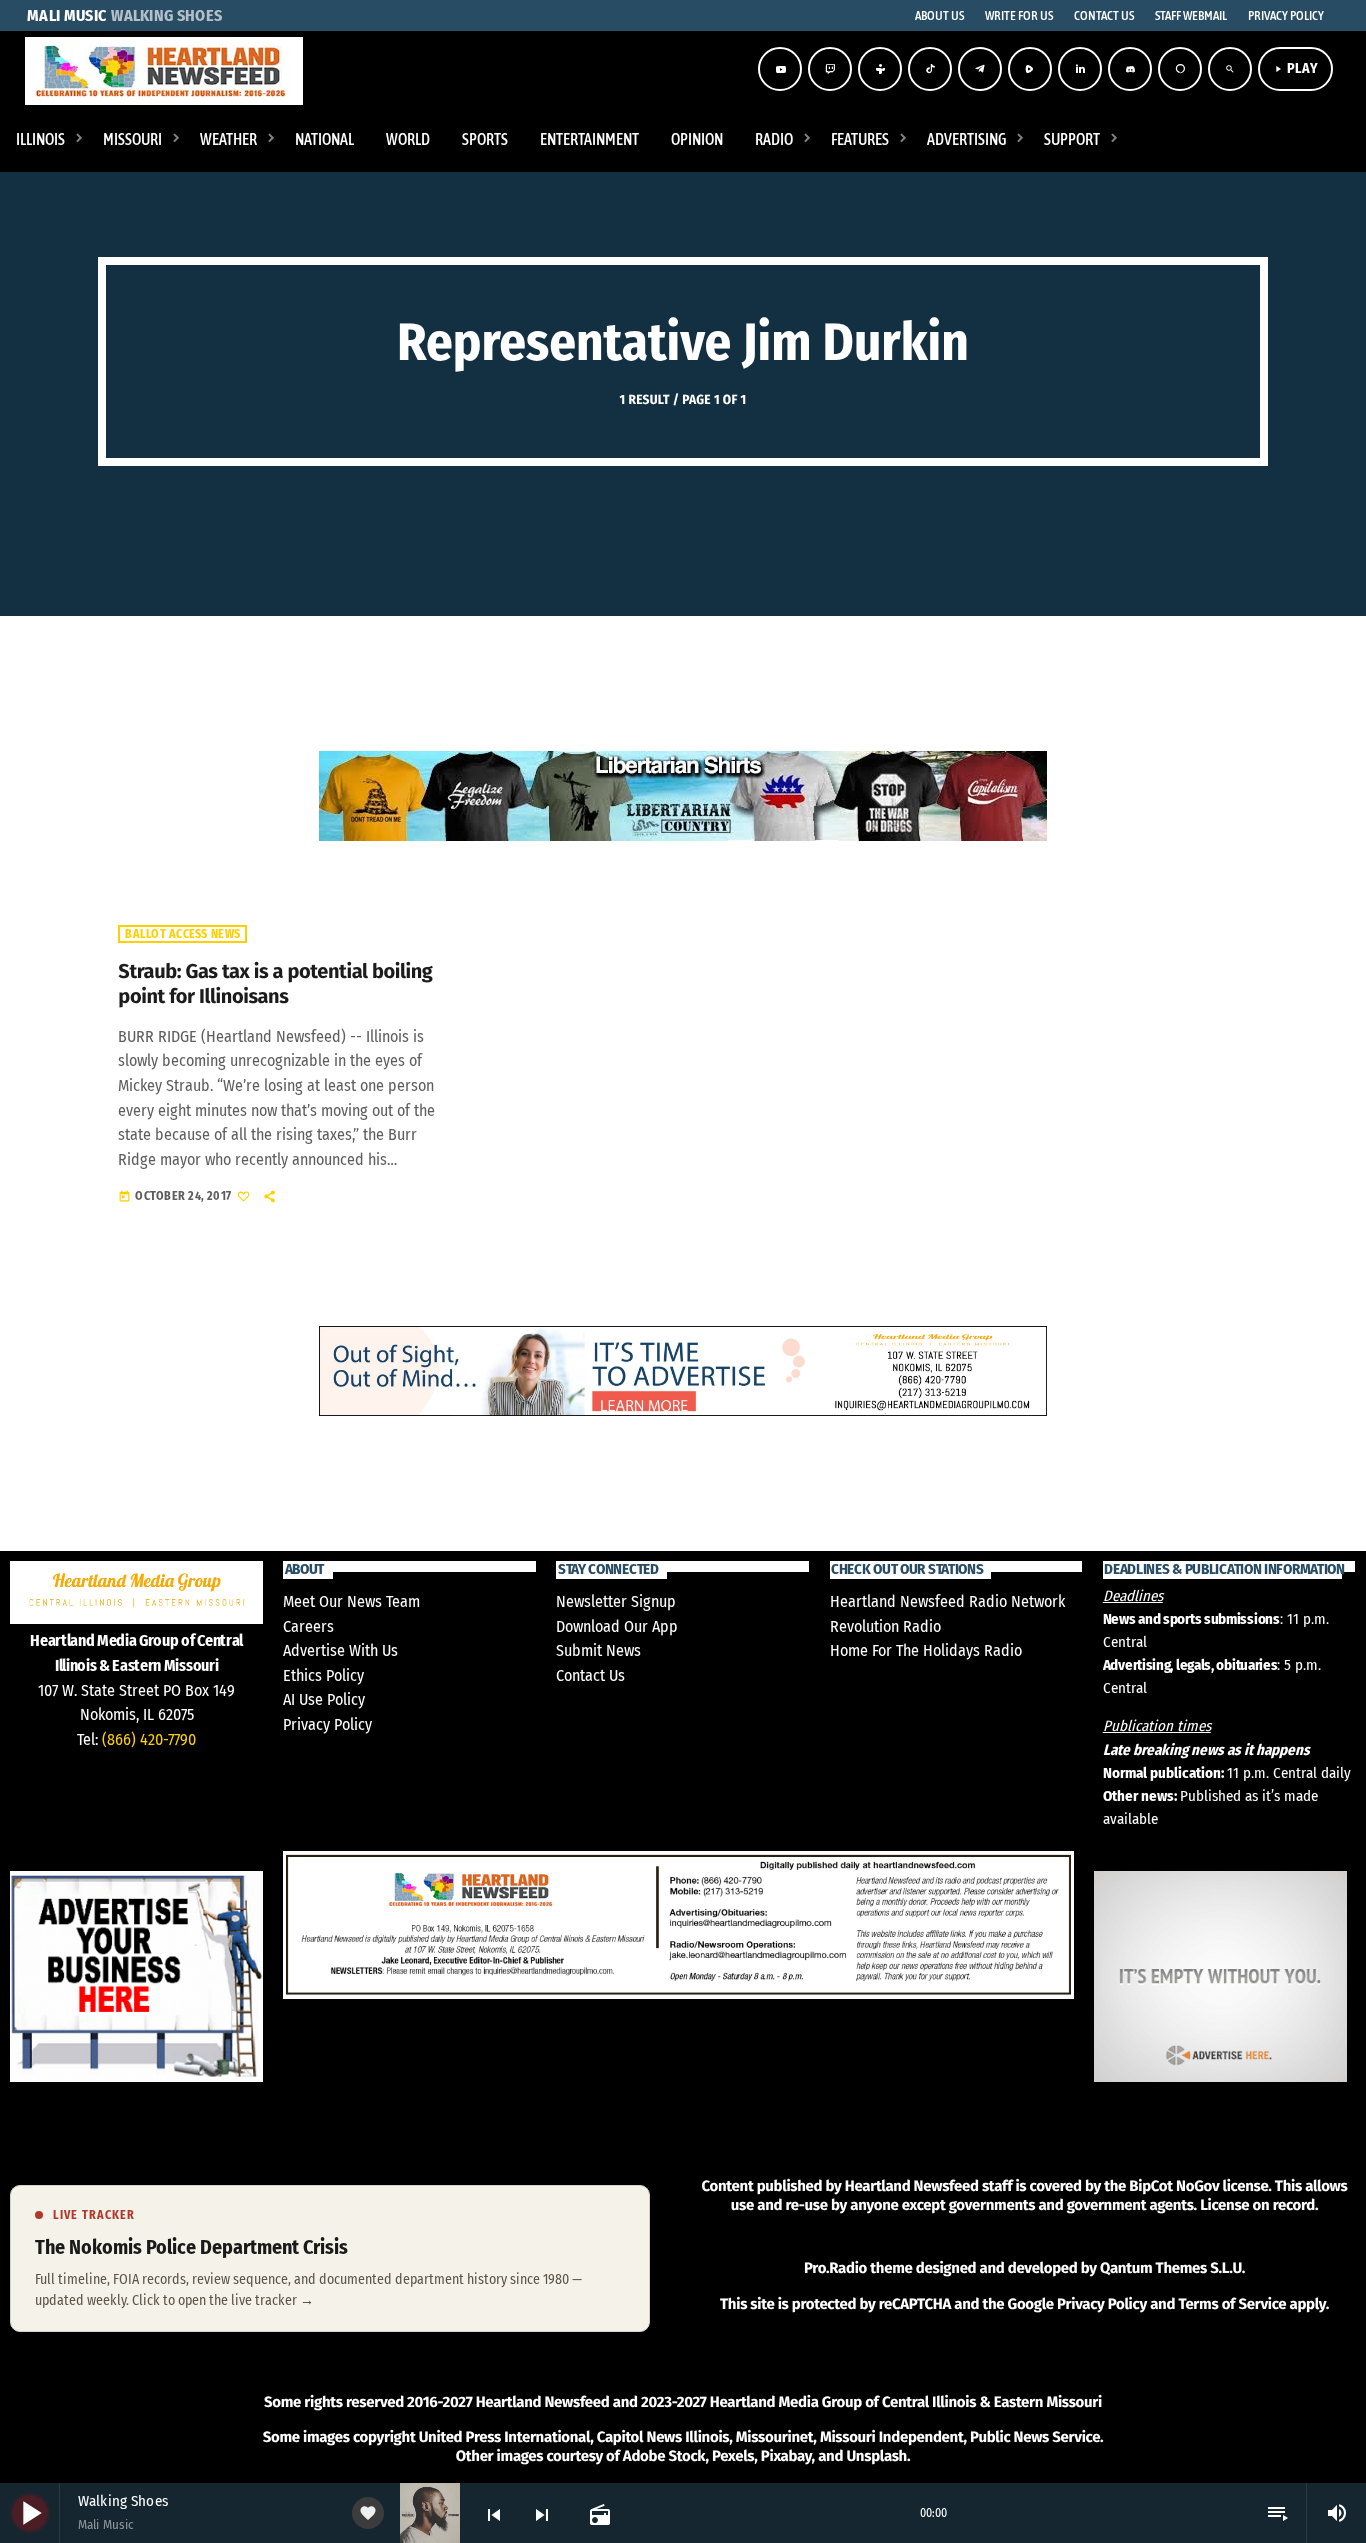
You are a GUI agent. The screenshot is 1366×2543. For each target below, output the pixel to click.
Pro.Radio (835, 2268)
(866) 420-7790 (149, 1739)
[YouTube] (780, 69)
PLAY (1295, 68)
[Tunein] (880, 69)
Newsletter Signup (616, 1601)
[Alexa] (1180, 69)
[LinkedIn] (1080, 69)
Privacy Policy (327, 1724)
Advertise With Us (340, 1650)
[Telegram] (980, 69)
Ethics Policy (323, 1675)
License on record (1257, 2205)
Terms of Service (1232, 2304)
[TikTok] (930, 69)
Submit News (598, 1650)
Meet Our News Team (351, 1601)
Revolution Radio (885, 1626)
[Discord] (1130, 69)
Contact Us (590, 1675)
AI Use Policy (324, 1699)
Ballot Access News (182, 934)
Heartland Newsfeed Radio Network (947, 1601)
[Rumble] (1030, 69)
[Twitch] (830, 69)
